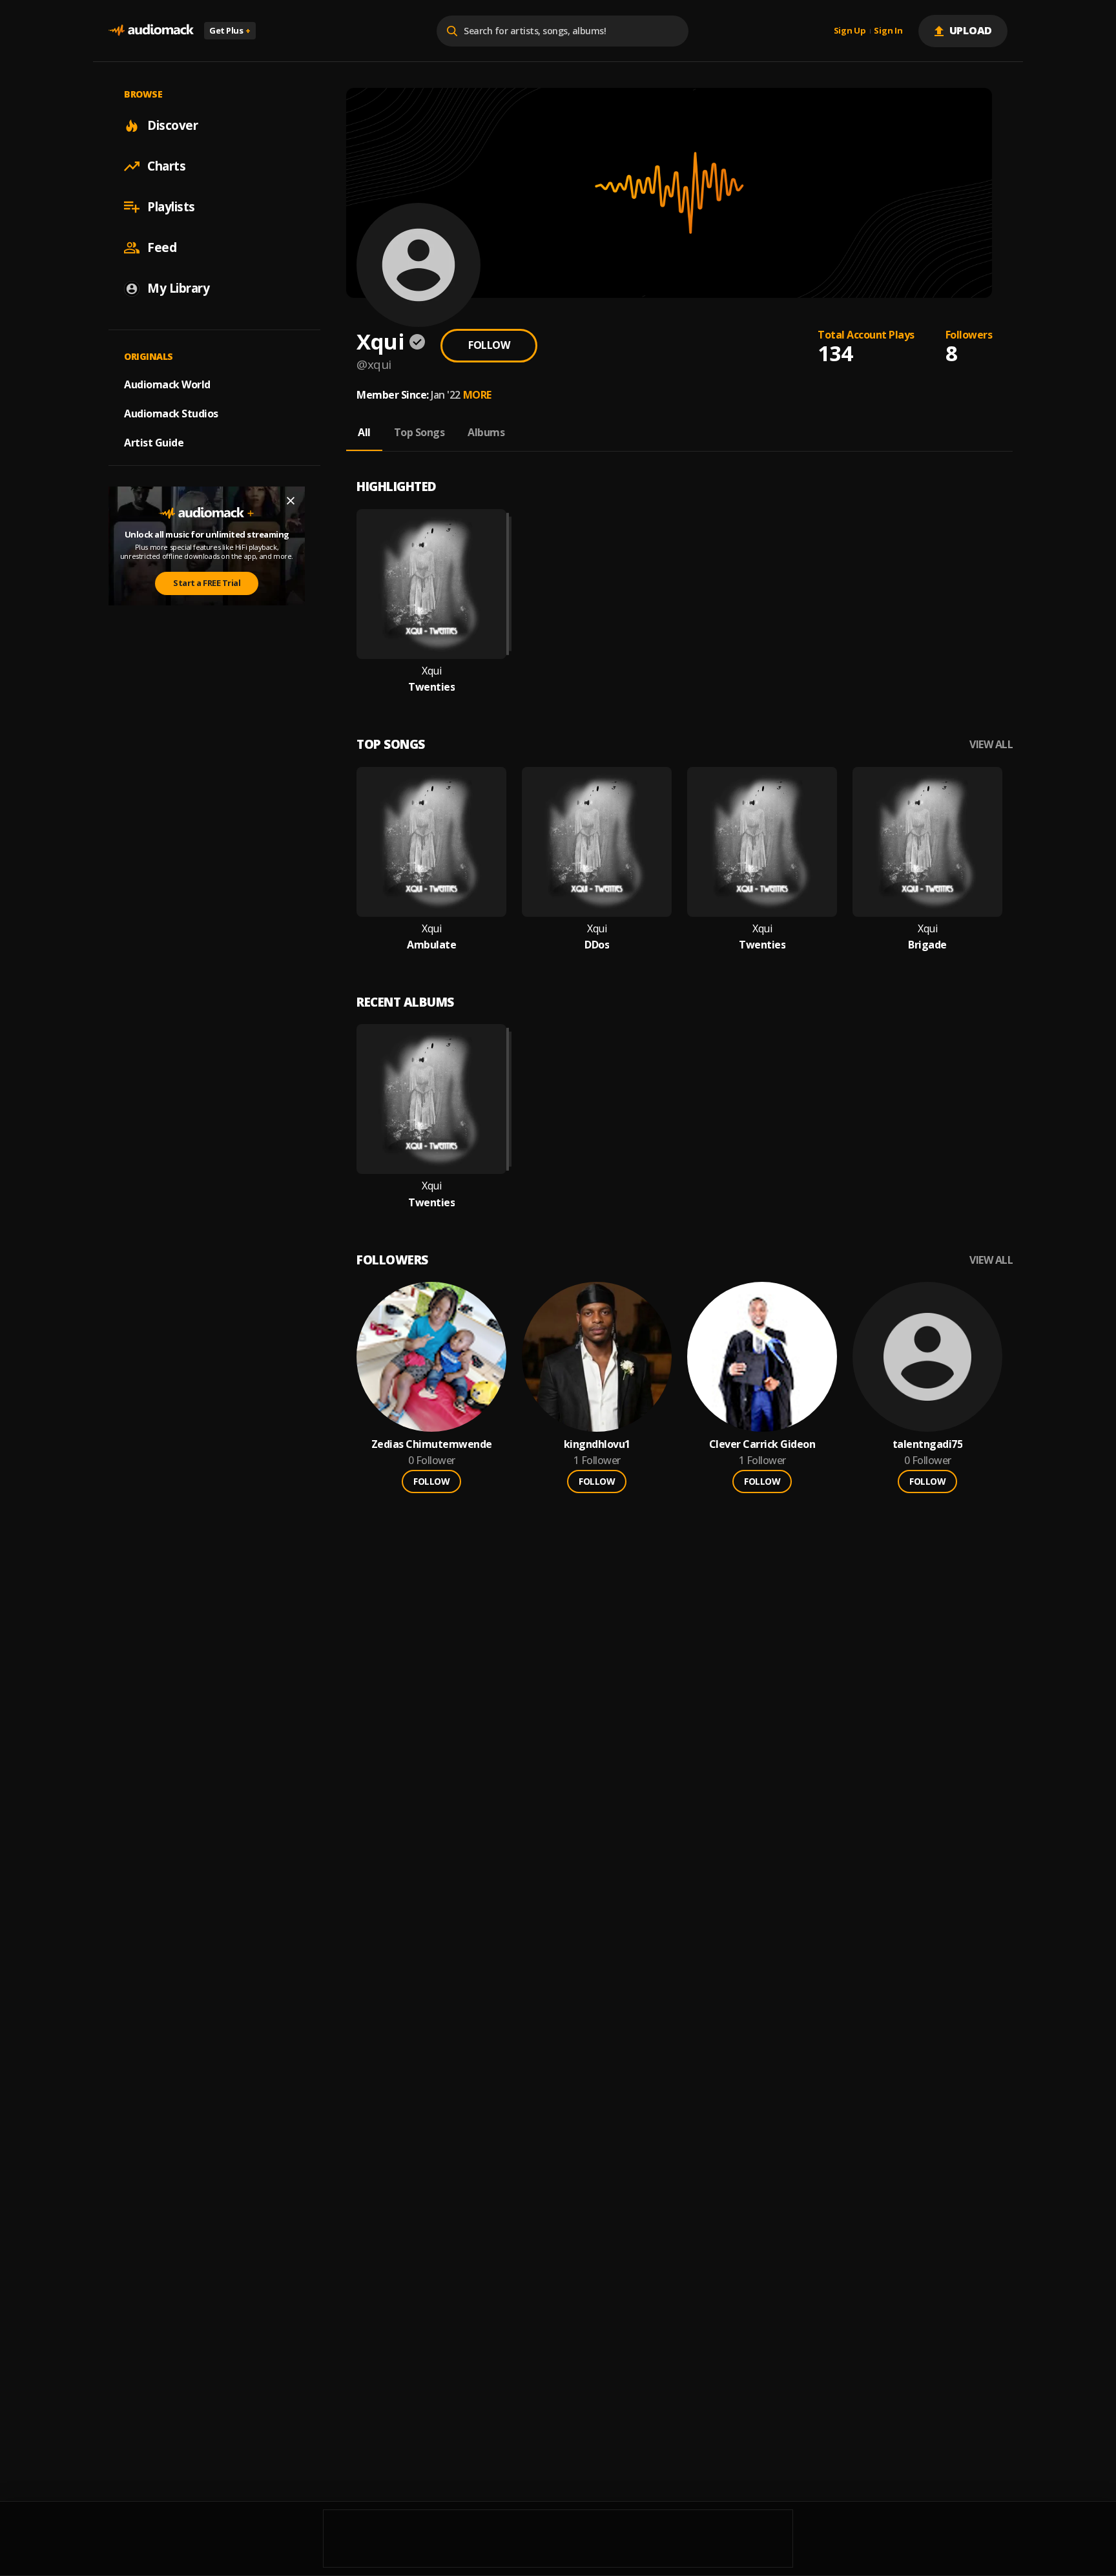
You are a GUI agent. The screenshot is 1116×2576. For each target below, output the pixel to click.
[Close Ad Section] (291, 501)
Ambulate (431, 945)
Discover (172, 125)
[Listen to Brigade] (927, 842)
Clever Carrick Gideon (762, 1444)
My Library (178, 288)
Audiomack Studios (171, 414)
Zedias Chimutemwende (432, 1444)
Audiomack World (167, 384)
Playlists (171, 207)
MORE (477, 395)
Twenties (431, 687)
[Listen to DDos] (597, 842)
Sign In (888, 31)
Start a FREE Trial (207, 583)
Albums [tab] (486, 432)
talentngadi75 (928, 1444)
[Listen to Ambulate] (431, 842)
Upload (971, 30)
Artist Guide (154, 443)
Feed (162, 247)
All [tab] (364, 432)
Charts (166, 166)
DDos (597, 945)
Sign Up (850, 31)
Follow (489, 345)
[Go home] (151, 31)
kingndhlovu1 (597, 1444)
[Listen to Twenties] (431, 584)
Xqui (431, 671)
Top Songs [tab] (419, 432)
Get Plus (230, 30)
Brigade (927, 945)
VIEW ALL (991, 745)
